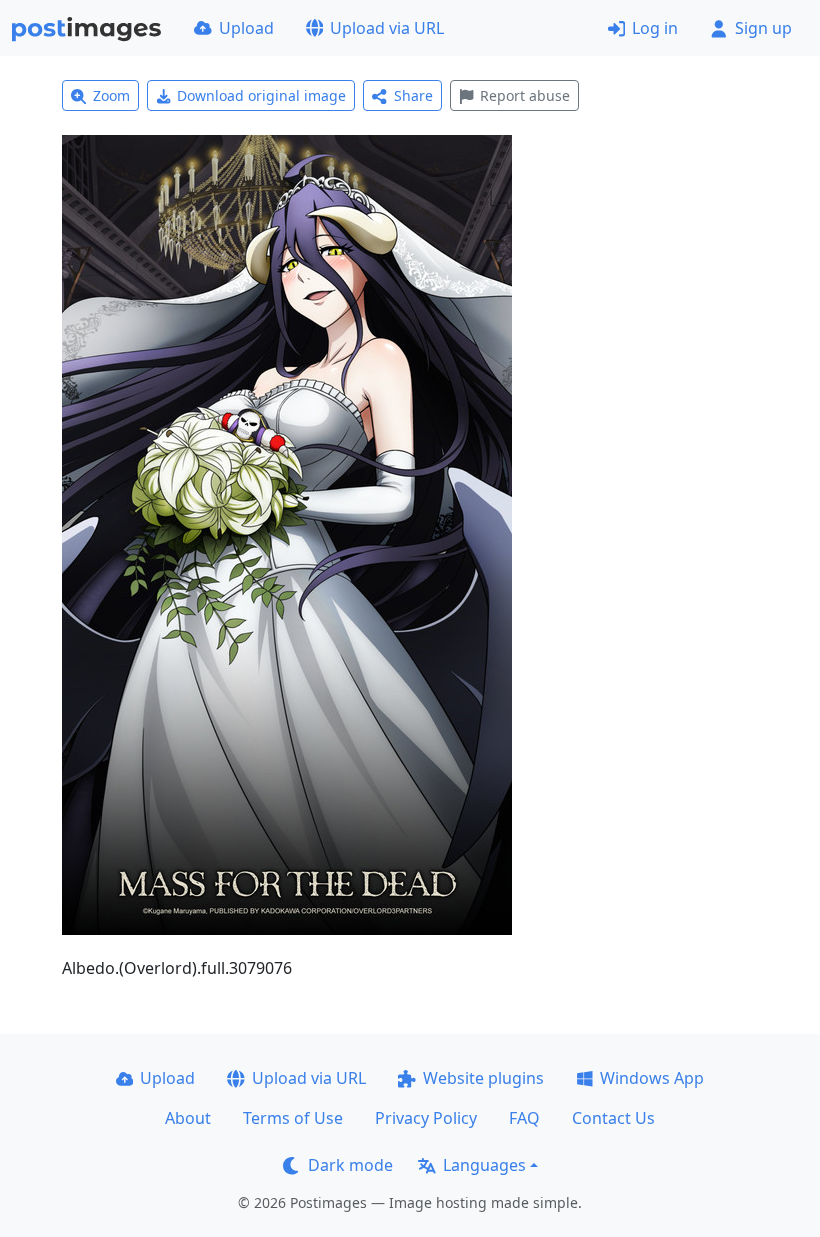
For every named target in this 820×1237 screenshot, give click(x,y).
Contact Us (613, 1118)
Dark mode (350, 1165)
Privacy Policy (426, 1118)
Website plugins (483, 1078)
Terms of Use (293, 1118)
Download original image (261, 95)
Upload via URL (387, 28)
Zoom (111, 95)
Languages (484, 1165)
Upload (246, 28)
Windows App (652, 1078)
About (188, 1118)
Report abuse (525, 95)
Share (413, 95)
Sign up (763, 28)
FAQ (524, 1118)
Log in (655, 28)
